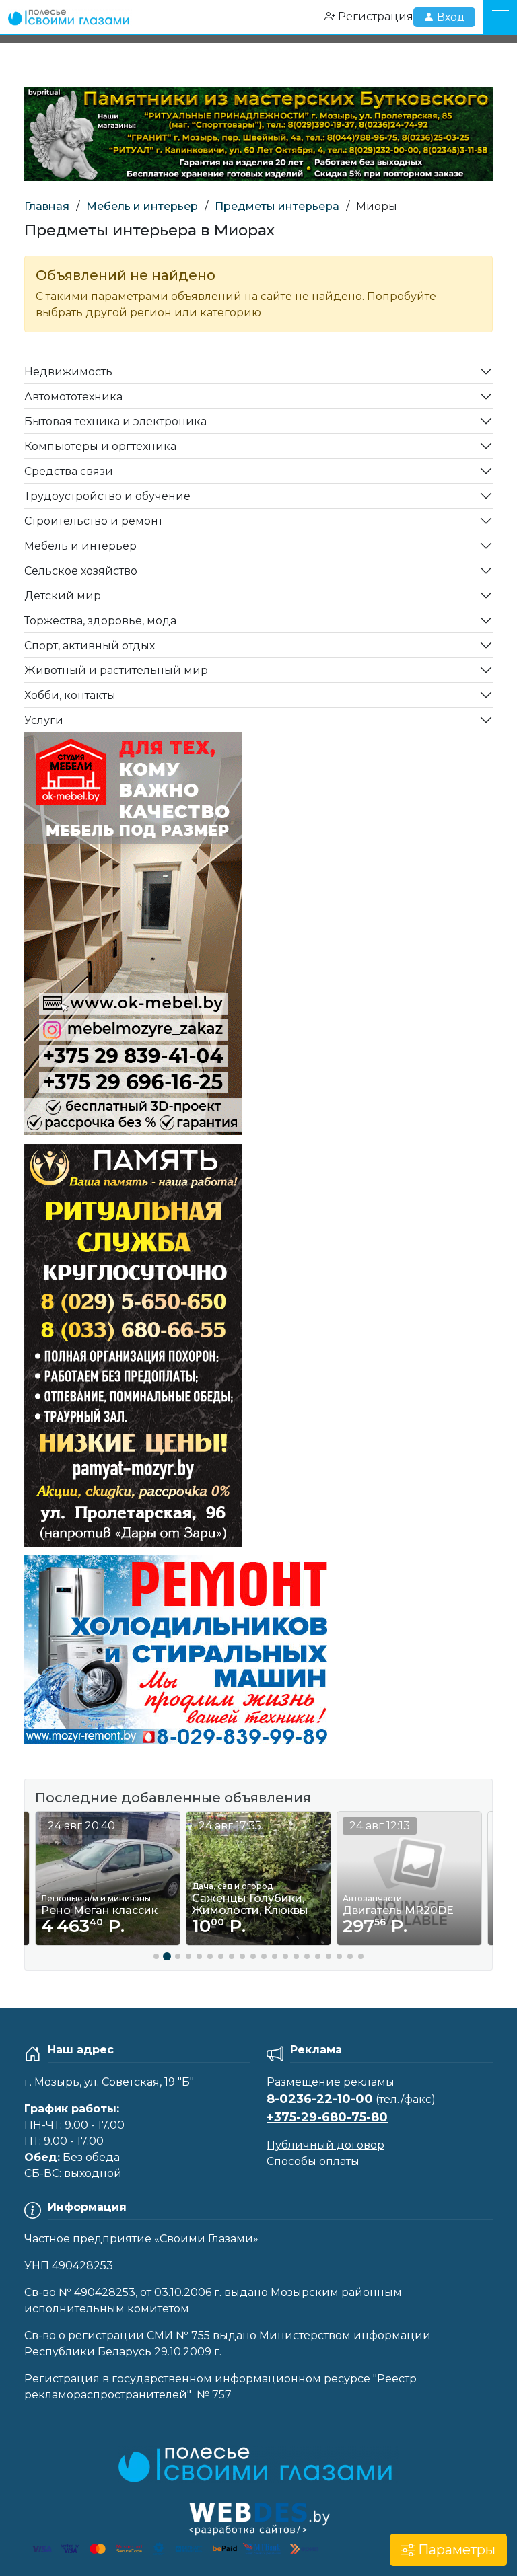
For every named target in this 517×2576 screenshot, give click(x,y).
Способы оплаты (313, 2161)
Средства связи (69, 471)
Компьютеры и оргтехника (100, 446)
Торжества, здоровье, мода (100, 621)
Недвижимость (68, 372)
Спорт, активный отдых (90, 646)
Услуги (44, 720)
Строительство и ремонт (94, 521)
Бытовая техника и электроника (115, 421)
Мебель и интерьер (142, 206)
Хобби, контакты (70, 695)
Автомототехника (73, 397)
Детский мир (63, 596)
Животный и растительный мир (116, 670)
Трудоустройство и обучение (107, 496)
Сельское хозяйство (81, 571)
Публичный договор (325, 2145)
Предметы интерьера (277, 206)
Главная (47, 206)
